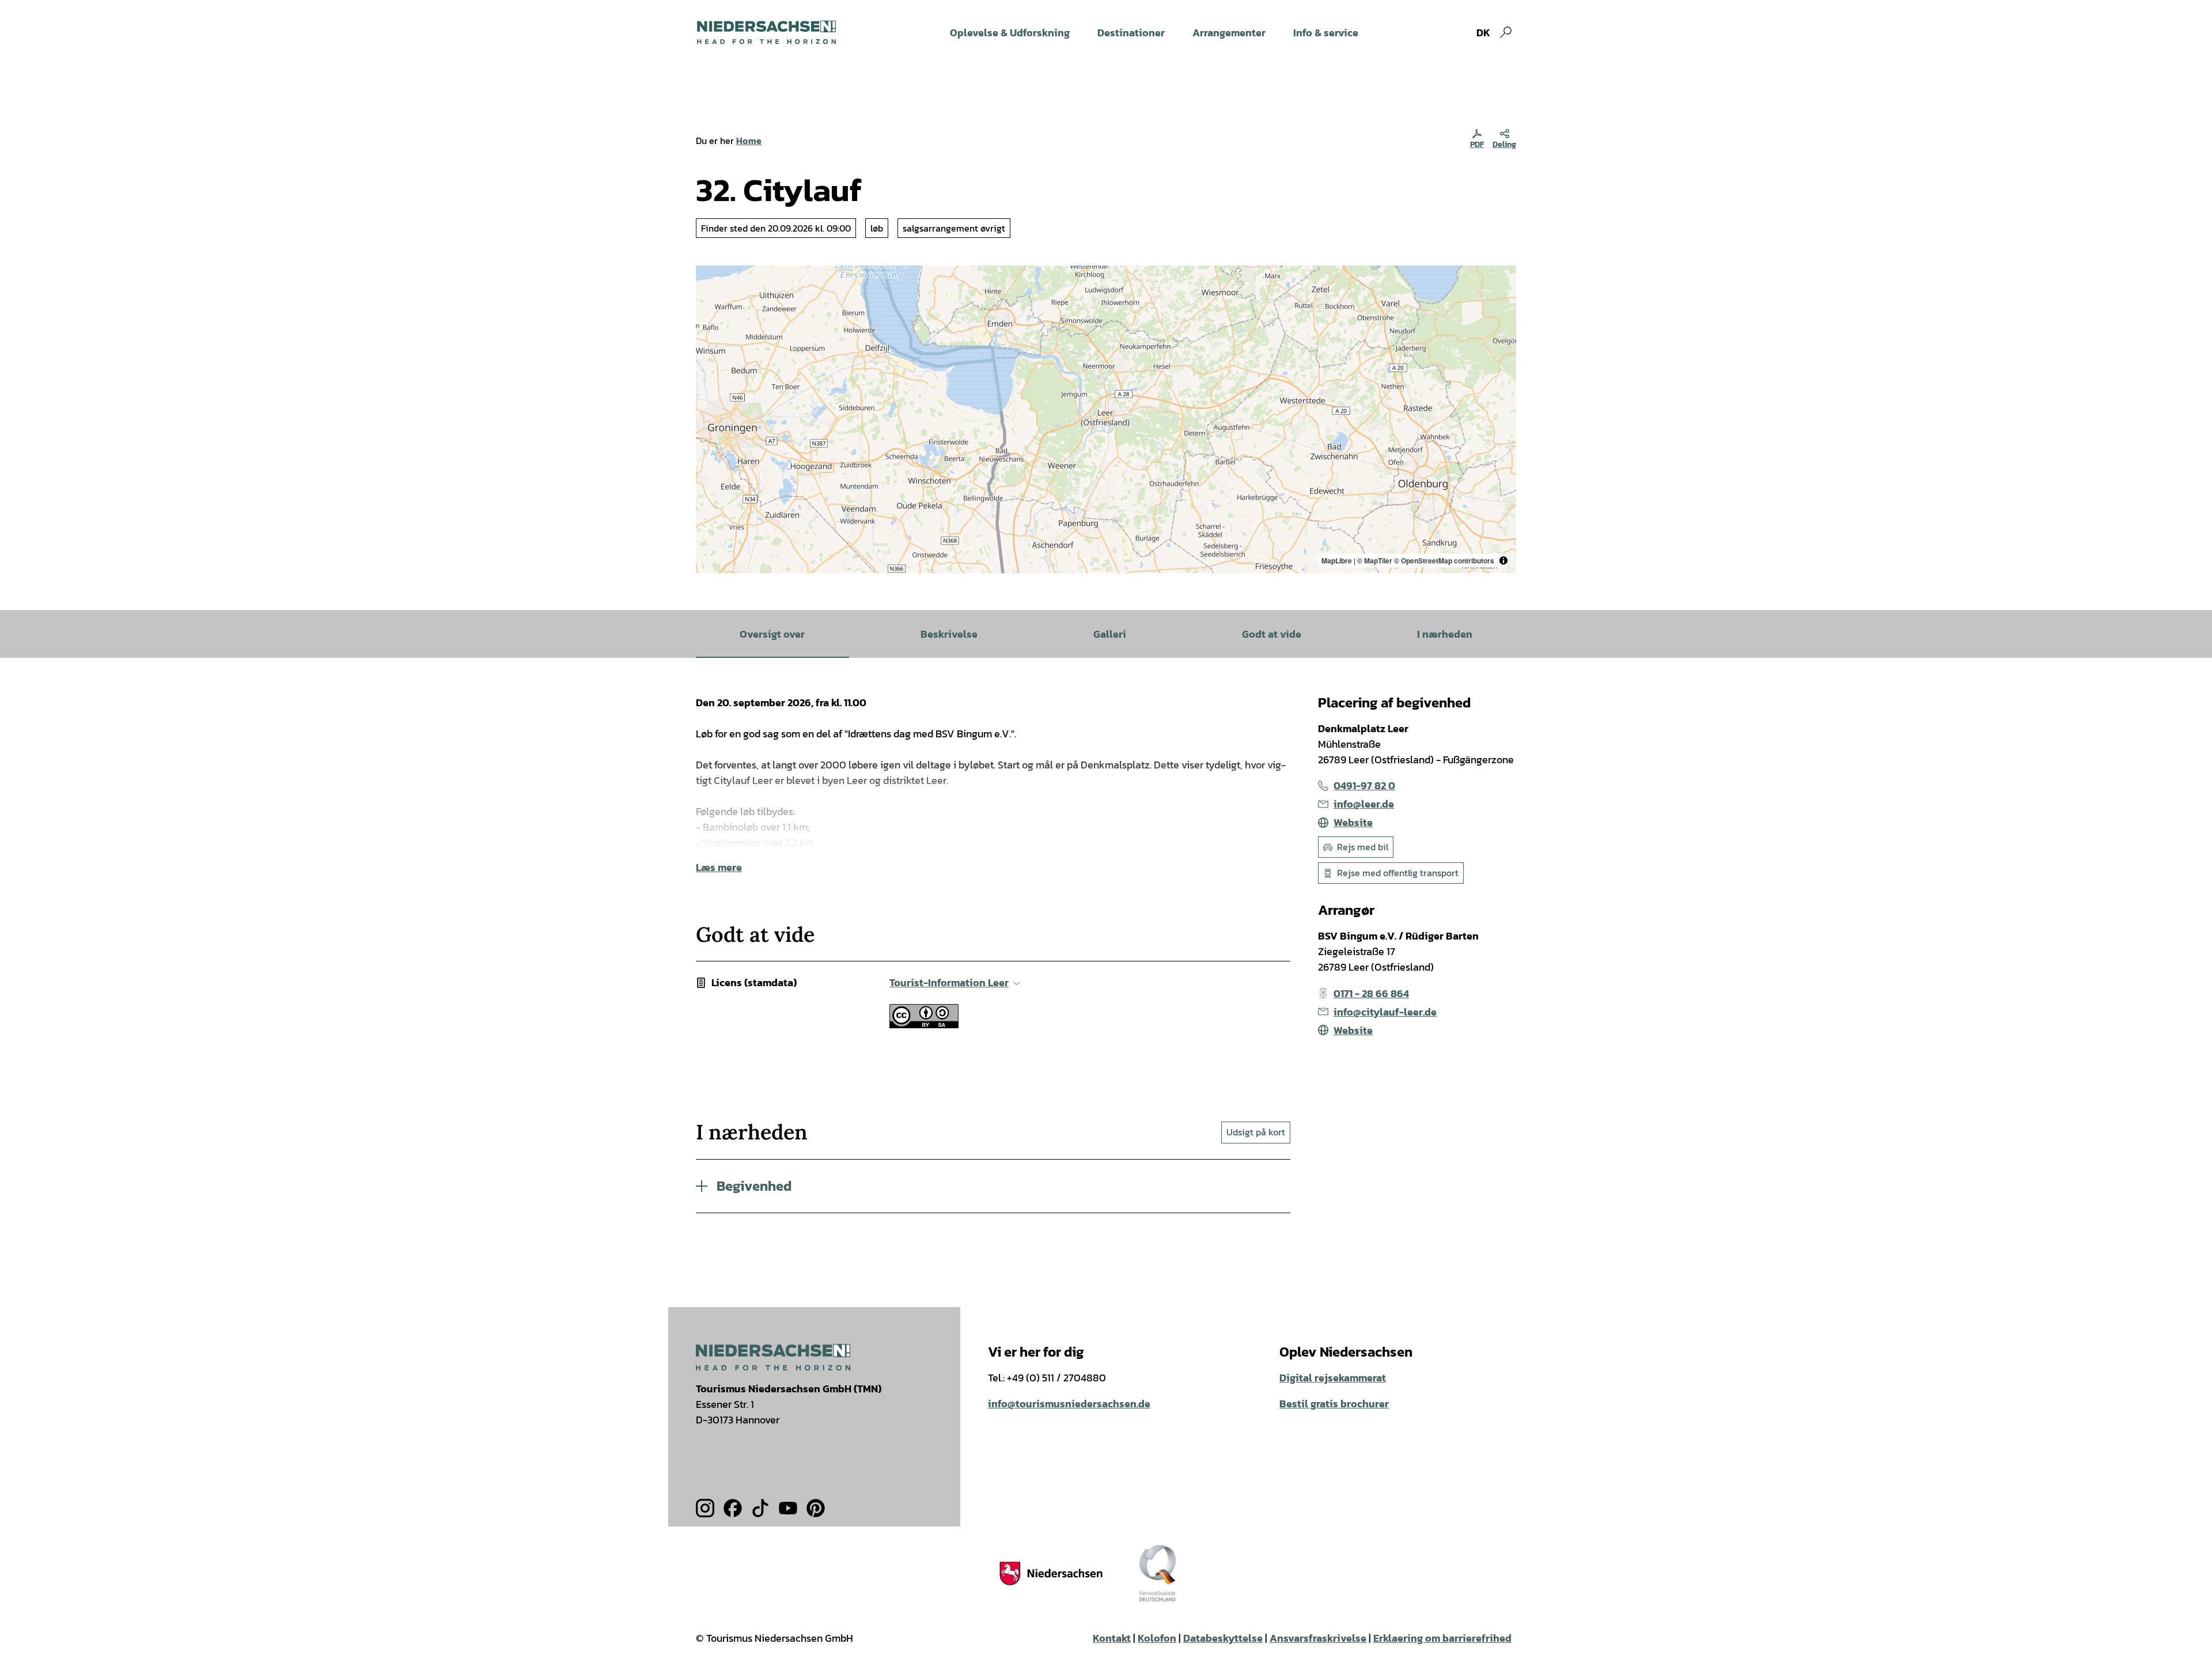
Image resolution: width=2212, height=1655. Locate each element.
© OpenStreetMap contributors (1444, 560)
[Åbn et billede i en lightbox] (773, 1357)
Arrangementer (1229, 33)
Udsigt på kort (1256, 1132)
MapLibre (1337, 560)
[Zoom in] (710, 280)
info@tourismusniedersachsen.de (1069, 1404)
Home (749, 141)
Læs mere (719, 867)
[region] (1106, 419)
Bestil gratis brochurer (1334, 1404)
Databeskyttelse (1223, 1638)
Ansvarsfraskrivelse (1318, 1638)
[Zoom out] (710, 296)
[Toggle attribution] (1503, 560)
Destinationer (1131, 33)
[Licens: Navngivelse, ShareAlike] (924, 1025)
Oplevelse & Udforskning (1010, 33)
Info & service (1326, 33)
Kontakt (1112, 1638)
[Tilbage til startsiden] (766, 32)
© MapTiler (1375, 560)
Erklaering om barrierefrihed (1442, 1638)
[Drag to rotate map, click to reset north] (710, 313)
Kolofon (1157, 1638)
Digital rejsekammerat (1333, 1378)
